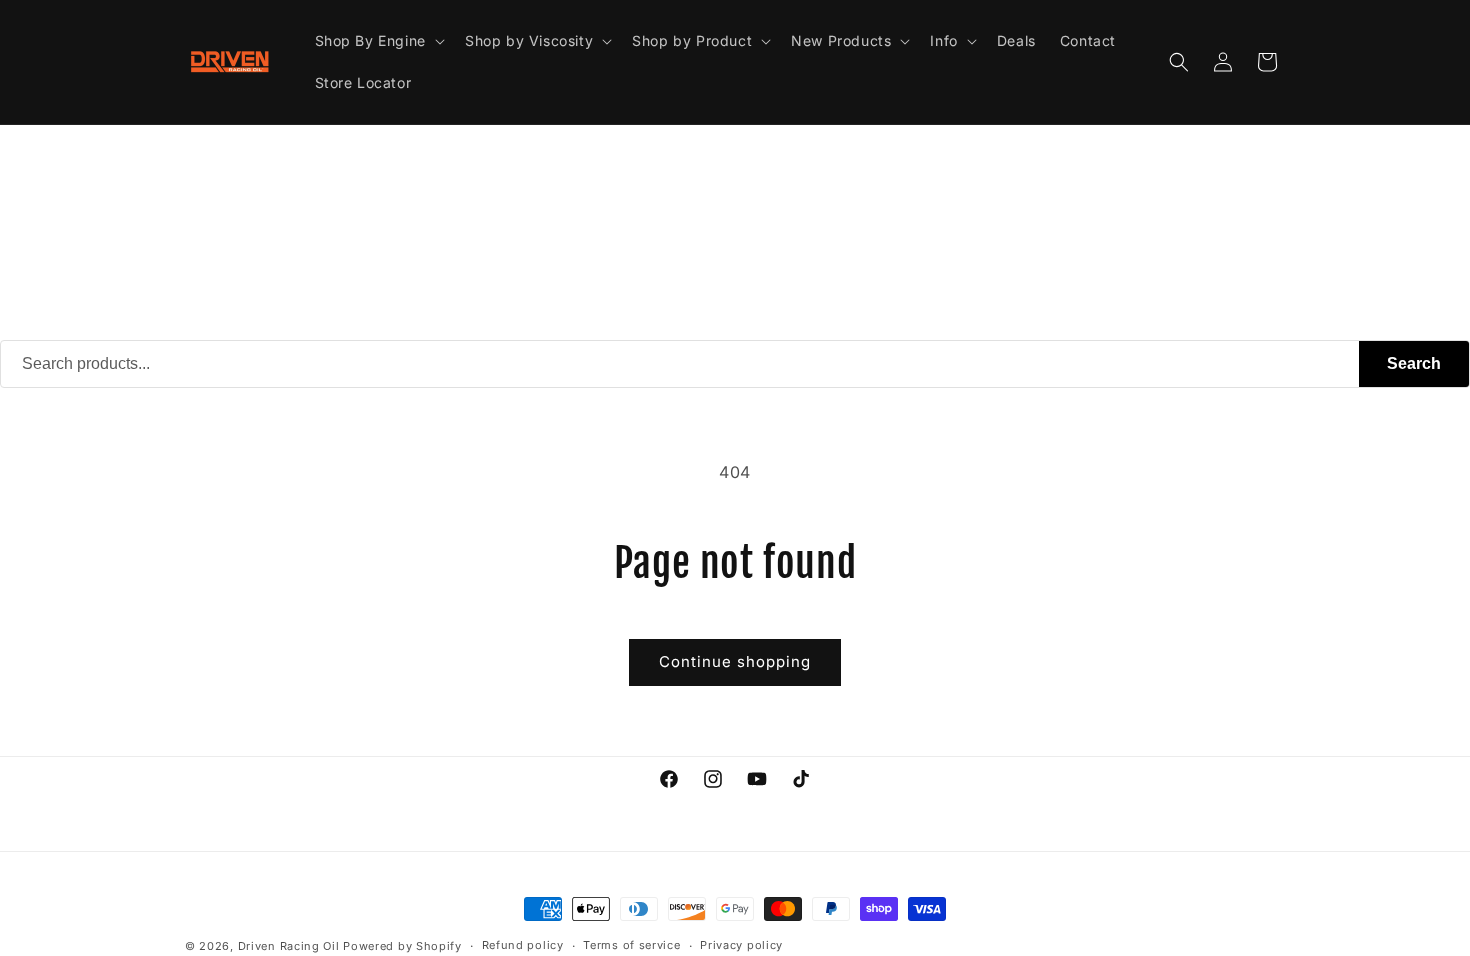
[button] (378, 41)
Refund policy (523, 945)
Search (1414, 363)
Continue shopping (735, 661)
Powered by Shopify (402, 946)
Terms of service (631, 945)
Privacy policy (741, 945)
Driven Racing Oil (291, 946)
